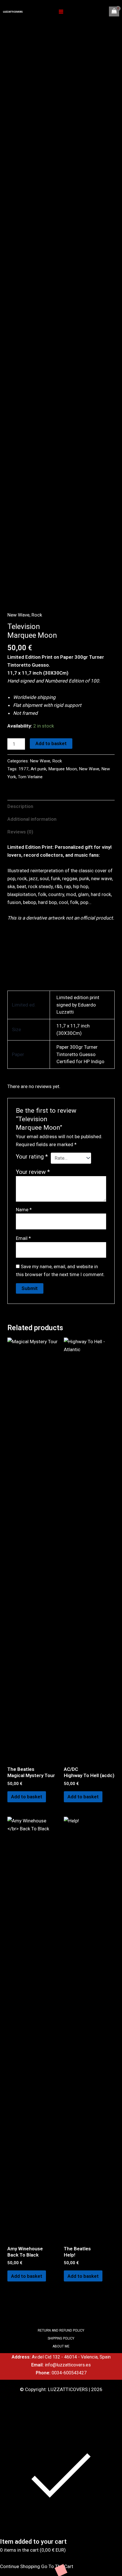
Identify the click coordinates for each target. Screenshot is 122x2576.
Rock (37, 615)
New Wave (18, 615)
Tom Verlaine (30, 777)
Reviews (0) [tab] (20, 832)
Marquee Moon (63, 769)
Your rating (32, 1157)
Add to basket (51, 743)
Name (24, 1210)
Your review (33, 1172)
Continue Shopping (20, 2566)
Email (23, 1238)
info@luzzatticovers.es (68, 2365)
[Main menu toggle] (61, 12)
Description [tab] (20, 806)
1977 (24, 769)
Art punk (38, 769)
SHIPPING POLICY (61, 2338)
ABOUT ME (61, 2346)
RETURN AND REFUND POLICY (61, 2330)
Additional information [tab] (32, 819)
